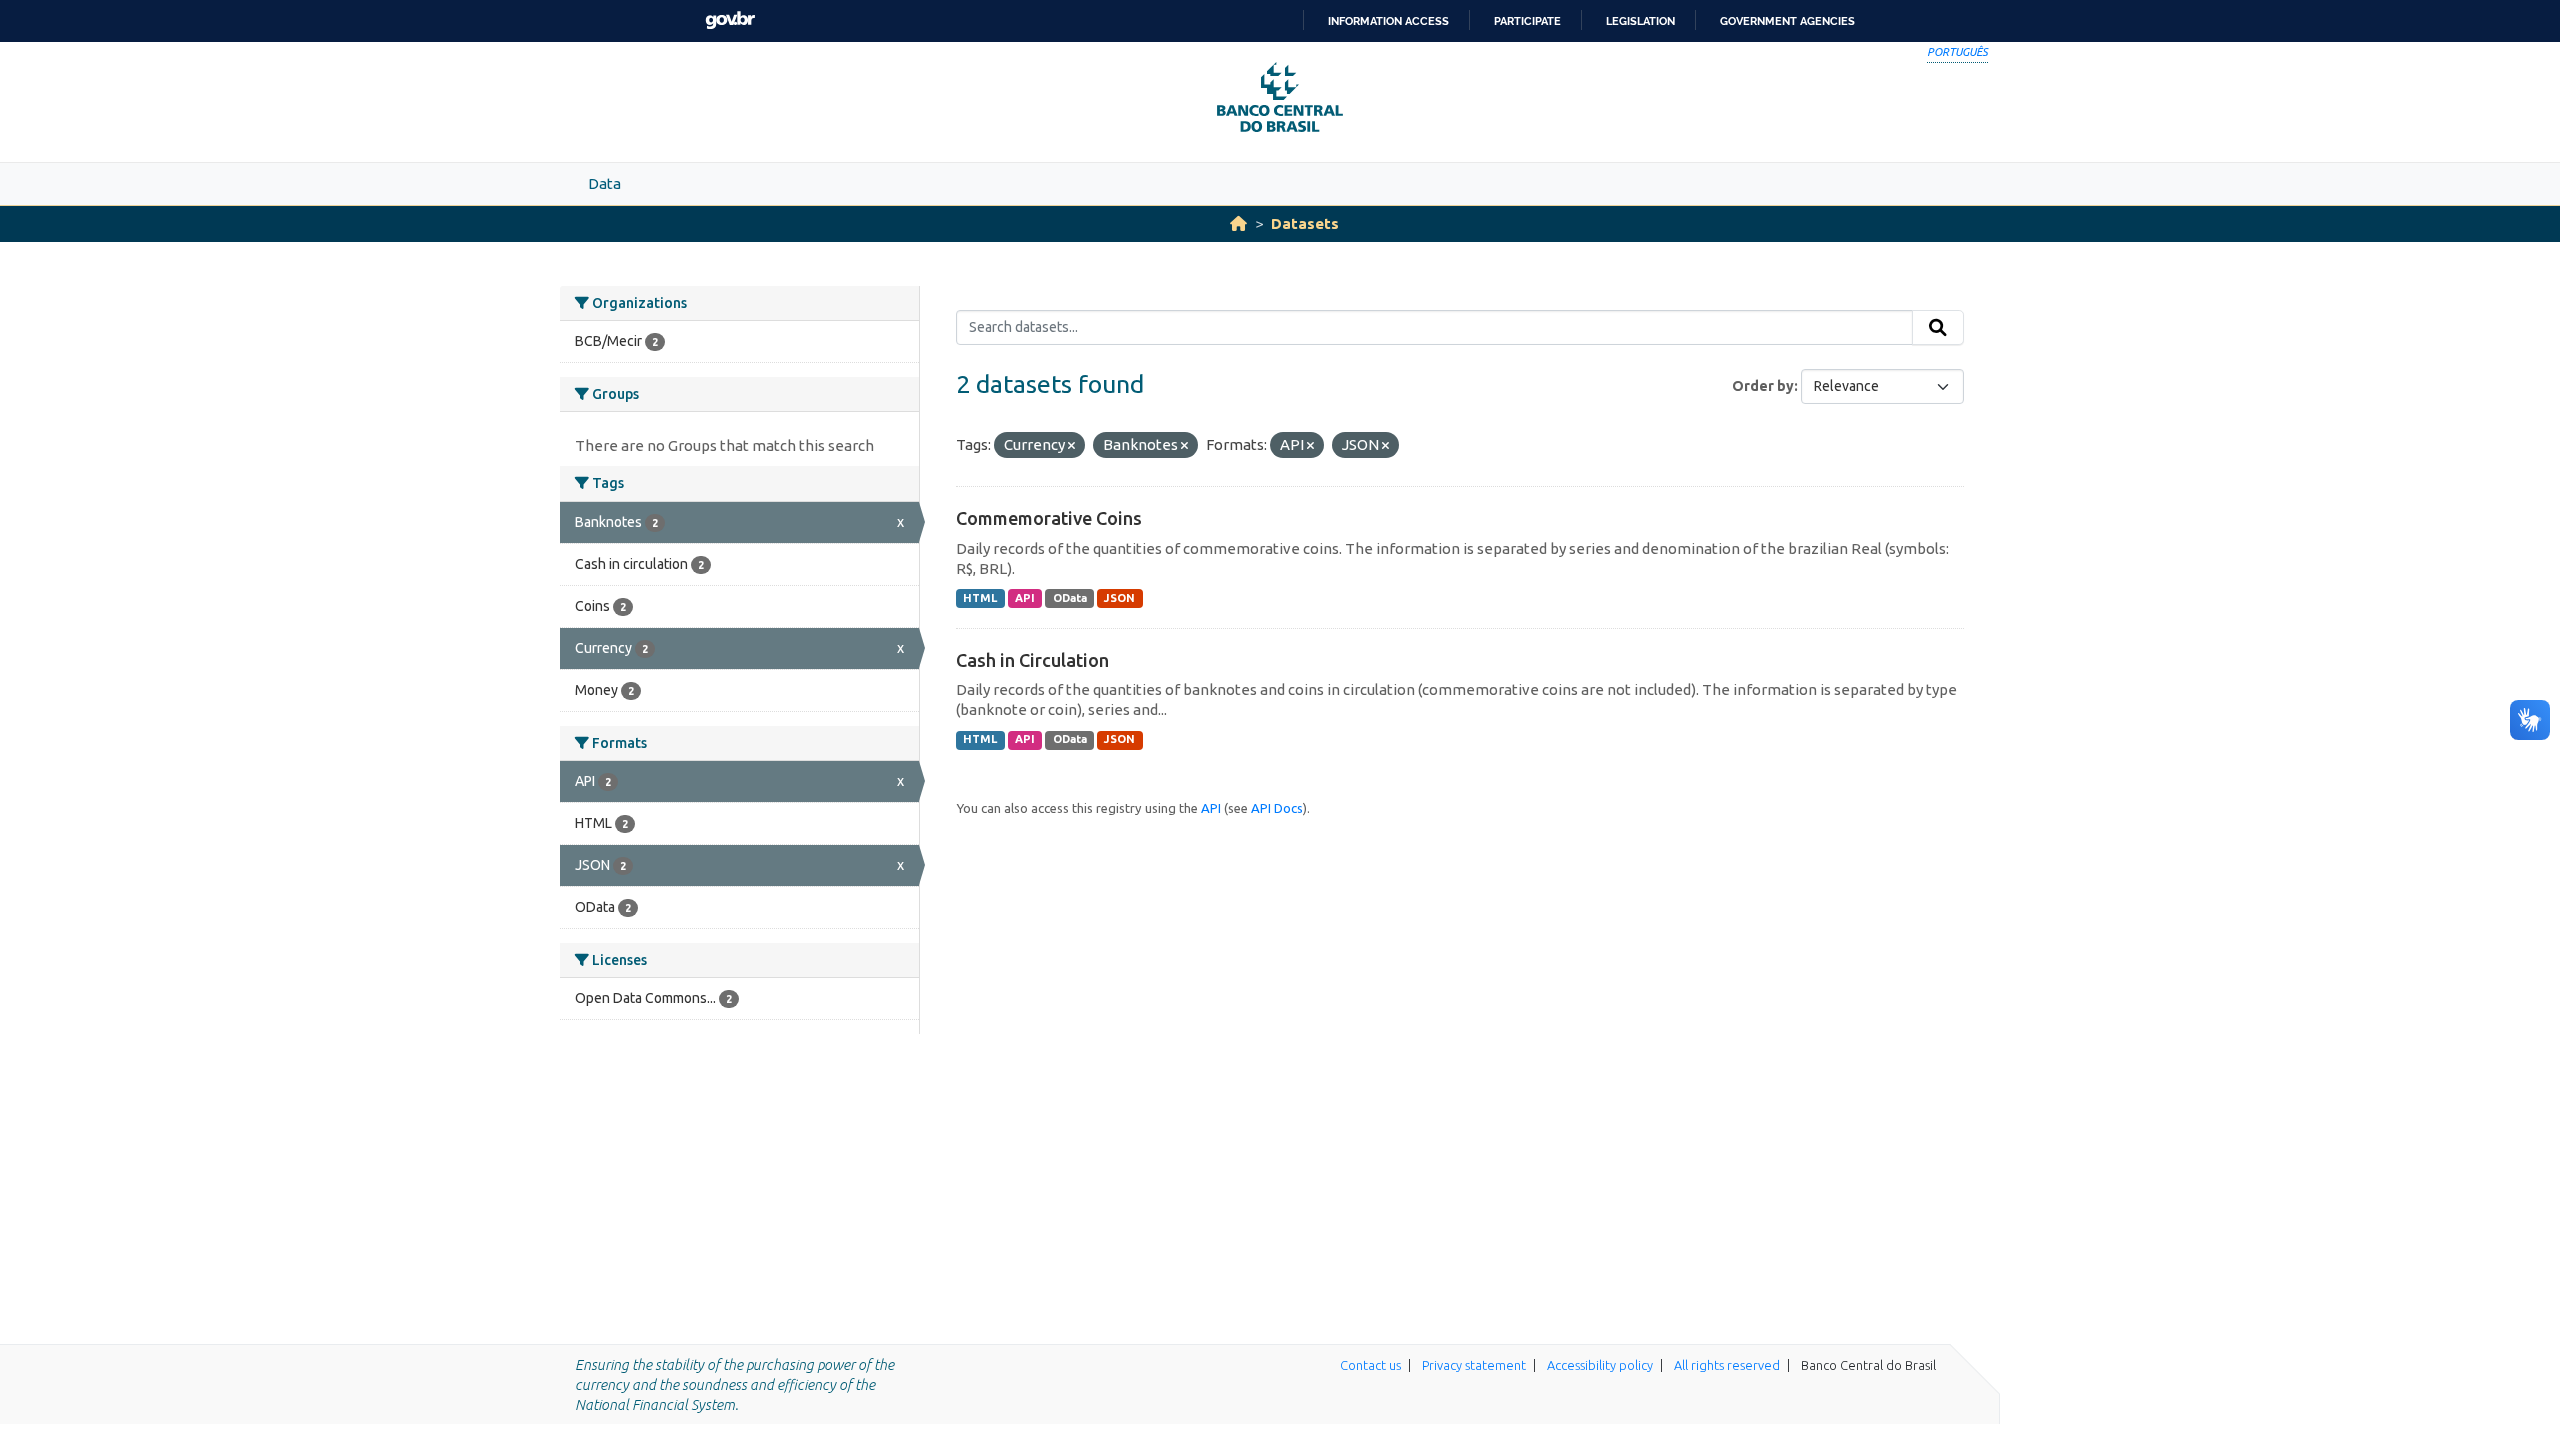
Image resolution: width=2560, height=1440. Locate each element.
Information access (1388, 21)
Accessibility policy (1600, 1365)
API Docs (1277, 808)
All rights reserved (1727, 1365)
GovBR (730, 20)
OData (1070, 598)
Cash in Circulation (1032, 660)
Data (604, 183)
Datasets (1305, 223)
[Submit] (1938, 328)
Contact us (1370, 1365)
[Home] (1238, 223)
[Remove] (1071, 446)
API (1025, 598)
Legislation (1640, 21)
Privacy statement (1474, 1365)
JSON (1119, 598)
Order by (1763, 386)
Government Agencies (1787, 21)
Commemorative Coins (1049, 518)
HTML (980, 598)
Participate (1527, 21)
